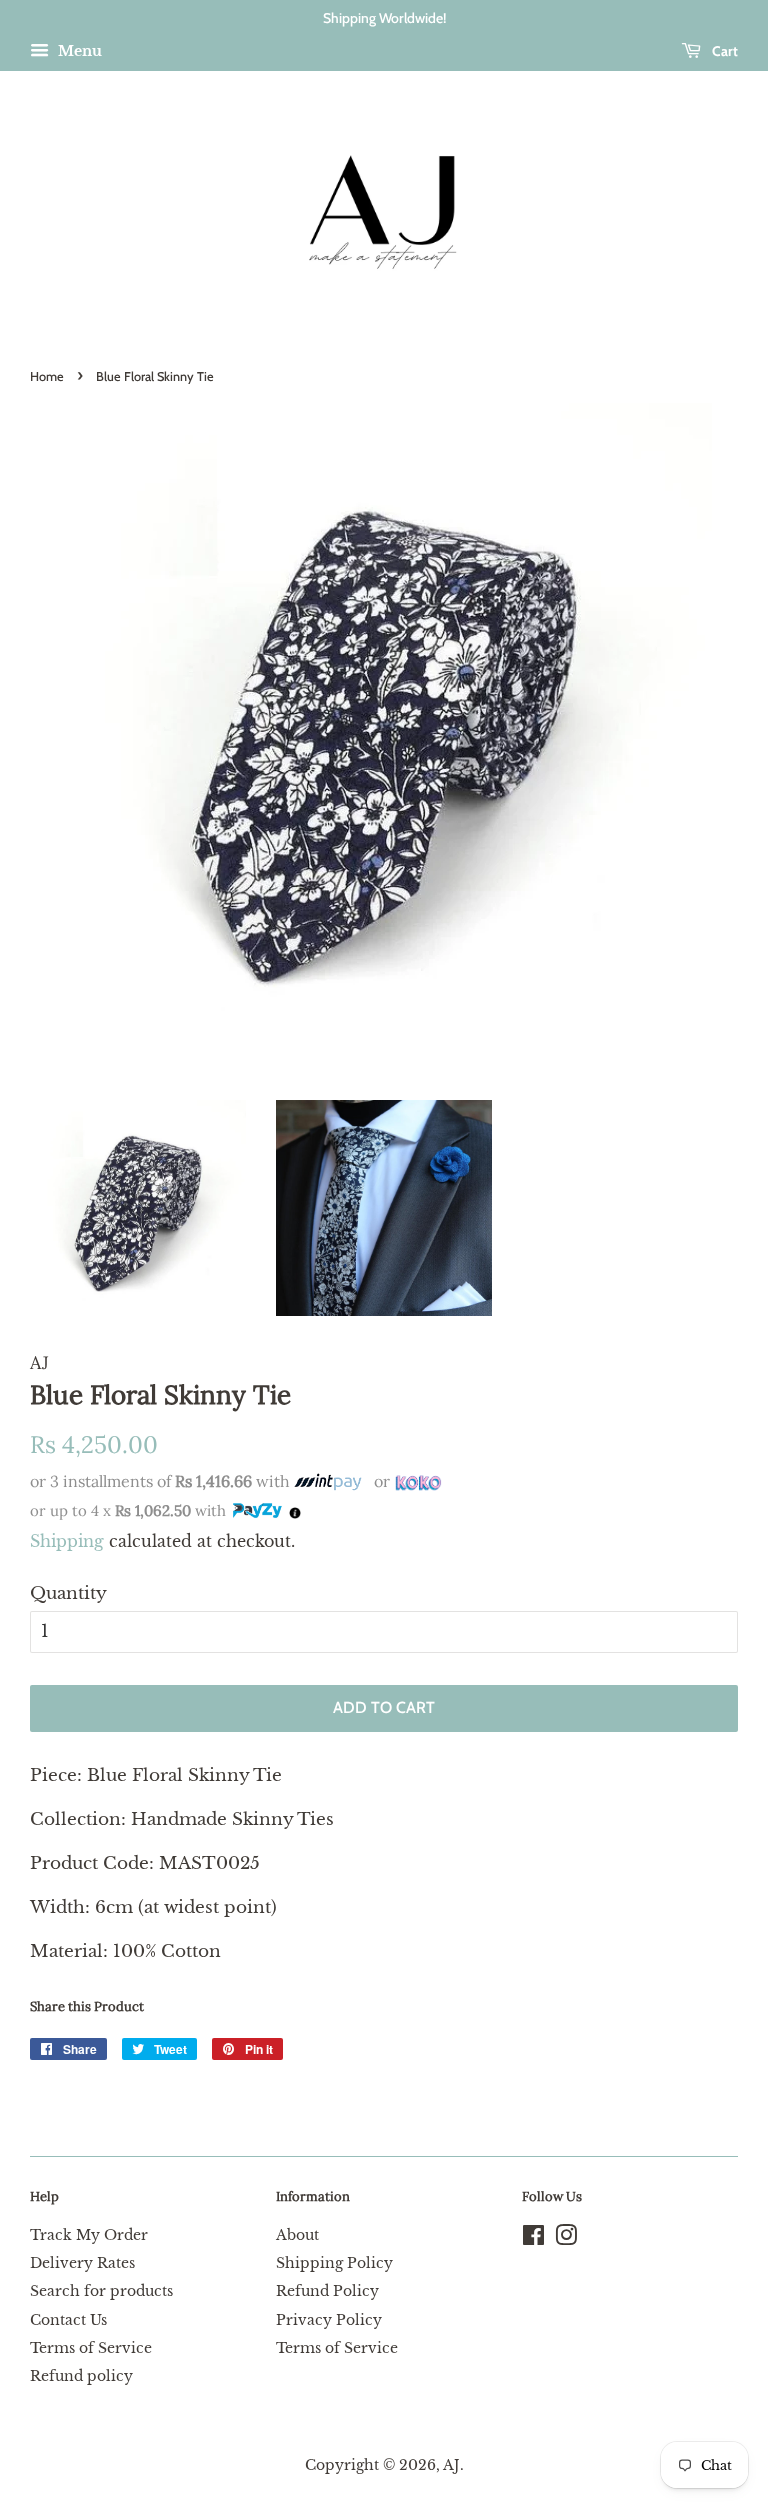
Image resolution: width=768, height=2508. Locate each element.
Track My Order (89, 2235)
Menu (78, 51)
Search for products (101, 2291)
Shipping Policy (334, 2263)
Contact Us (68, 2320)
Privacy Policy (329, 2320)
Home (47, 376)
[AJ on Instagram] (566, 2239)
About (297, 2235)
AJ (451, 2465)
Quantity (68, 1593)
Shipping (67, 1541)
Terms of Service (91, 2348)
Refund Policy (327, 2291)
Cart (723, 51)
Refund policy (81, 2376)
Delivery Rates (82, 2263)
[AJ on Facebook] (533, 2239)
